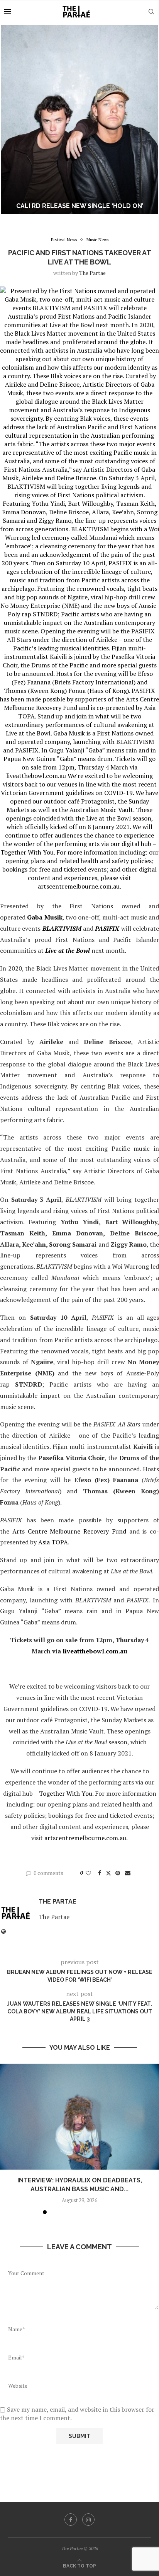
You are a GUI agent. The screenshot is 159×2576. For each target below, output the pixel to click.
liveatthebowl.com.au (95, 1651)
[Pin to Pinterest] (118, 1873)
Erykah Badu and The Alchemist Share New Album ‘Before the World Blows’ (80, 202)
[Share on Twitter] (108, 1873)
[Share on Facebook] (100, 1873)
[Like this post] (88, 1873)
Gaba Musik (45, 917)
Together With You (66, 1793)
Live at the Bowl (68, 950)
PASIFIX (107, 928)
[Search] (151, 12)
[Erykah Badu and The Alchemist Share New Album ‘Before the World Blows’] (79, 119)
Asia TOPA (53, 1542)
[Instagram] (88, 2520)
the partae (92, 273)
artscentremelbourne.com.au (85, 1838)
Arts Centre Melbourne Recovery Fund (69, 1531)
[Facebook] (71, 2520)
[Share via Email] (128, 1873)
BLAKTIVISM (62, 928)
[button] (10, 119)
